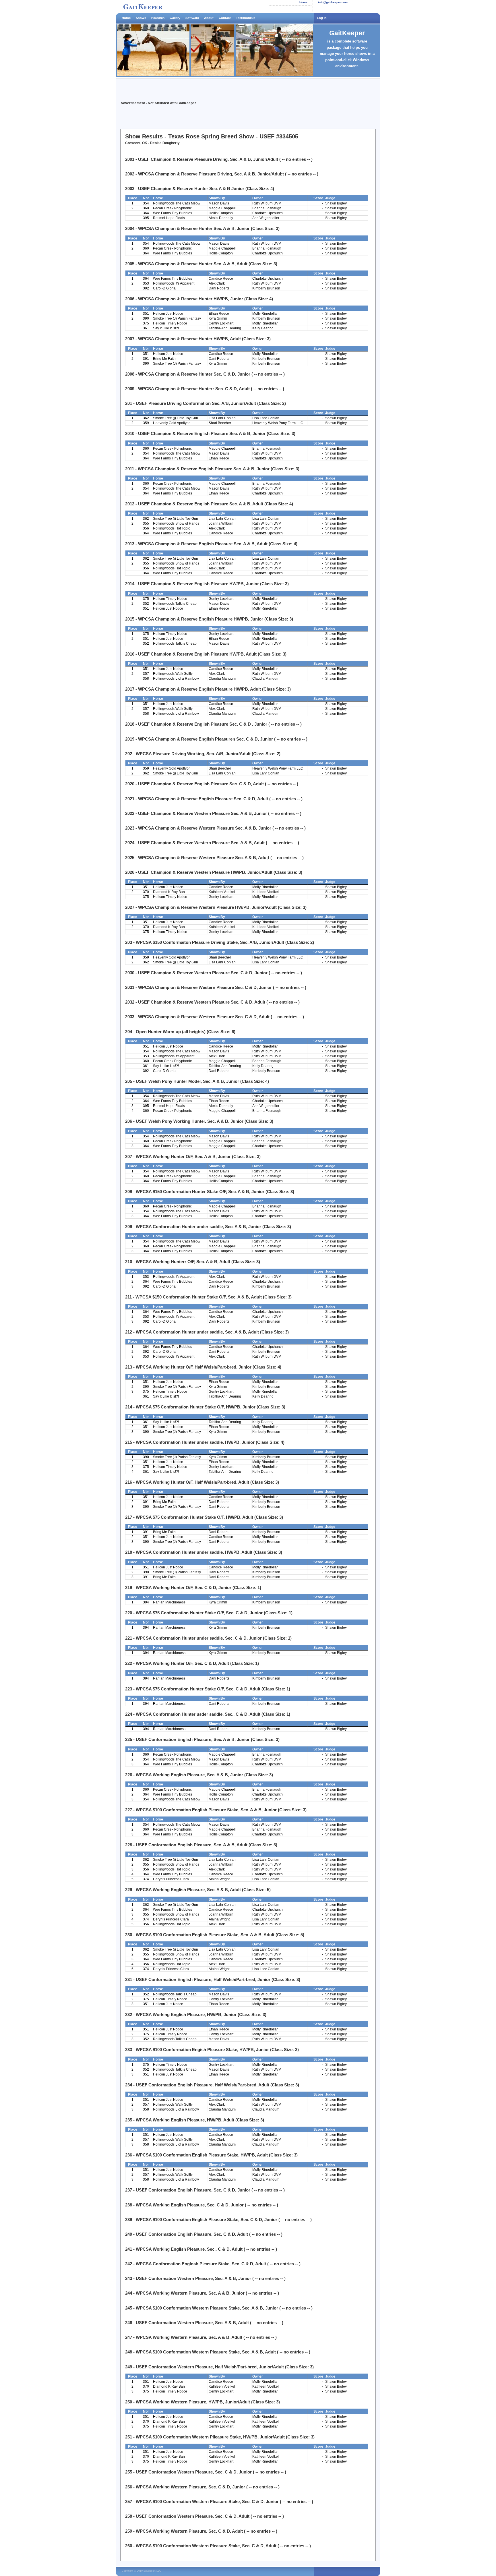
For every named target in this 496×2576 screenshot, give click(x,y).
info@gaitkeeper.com (333, 2)
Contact (225, 18)
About (209, 18)
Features (158, 18)
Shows (141, 18)
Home (303, 2)
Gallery (175, 18)
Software (192, 18)
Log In (322, 18)
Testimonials (246, 18)
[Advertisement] (188, 91)
